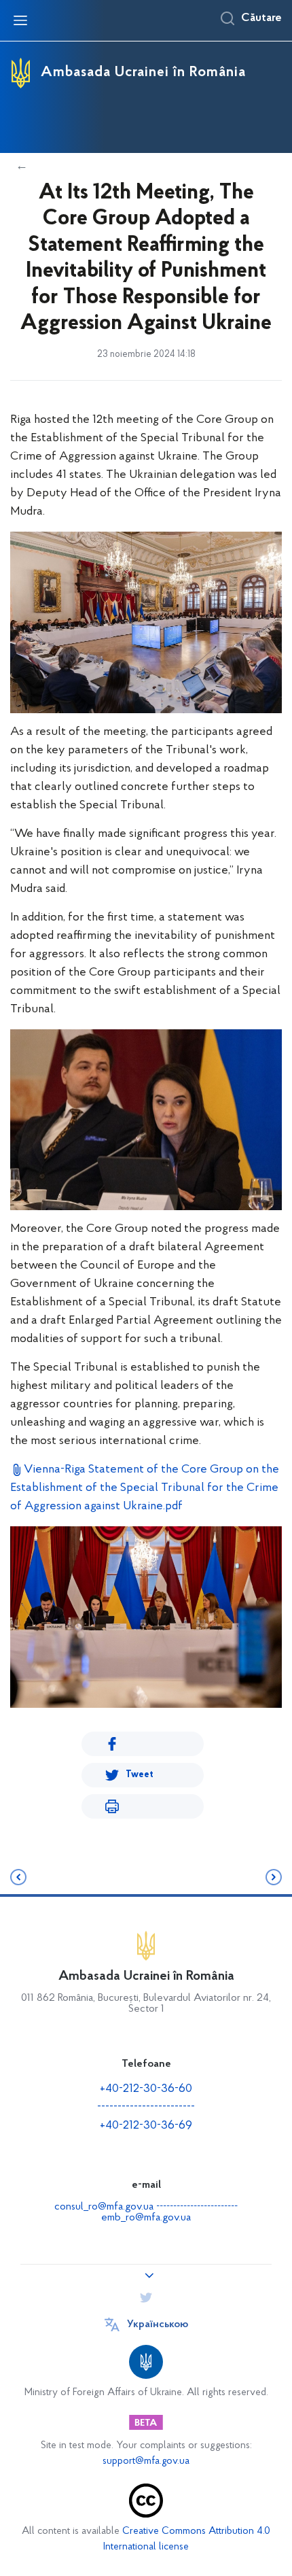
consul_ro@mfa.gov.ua (104, 2207)
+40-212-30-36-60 (146, 2089)
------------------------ (146, 2108)
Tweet (140, 1775)
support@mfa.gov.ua (146, 2461)
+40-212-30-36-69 (146, 2126)
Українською (158, 2324)
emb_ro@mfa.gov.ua (146, 2218)
